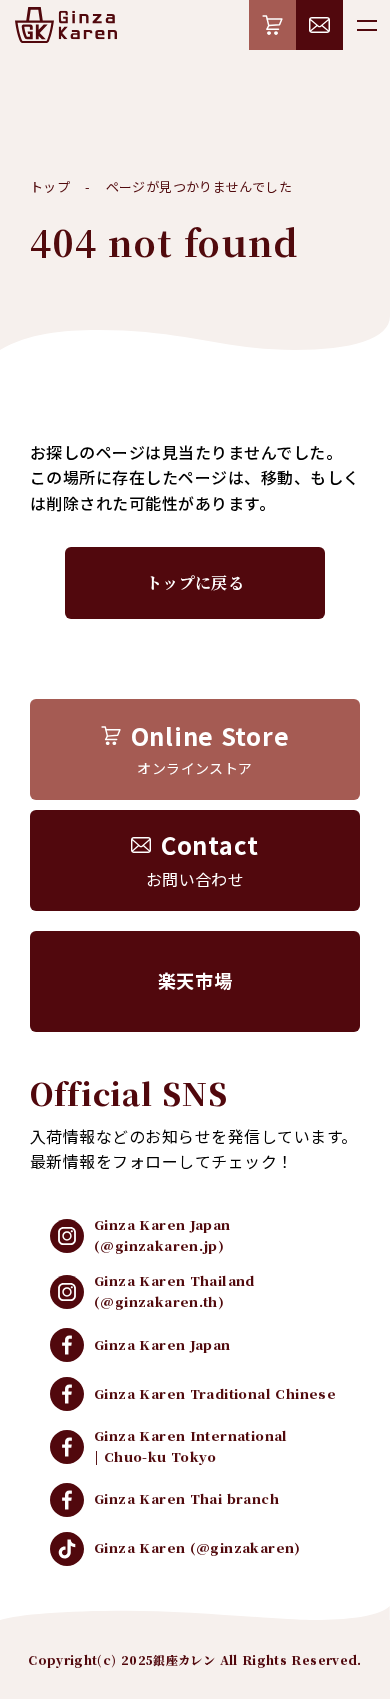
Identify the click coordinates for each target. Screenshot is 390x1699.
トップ (50, 186)
